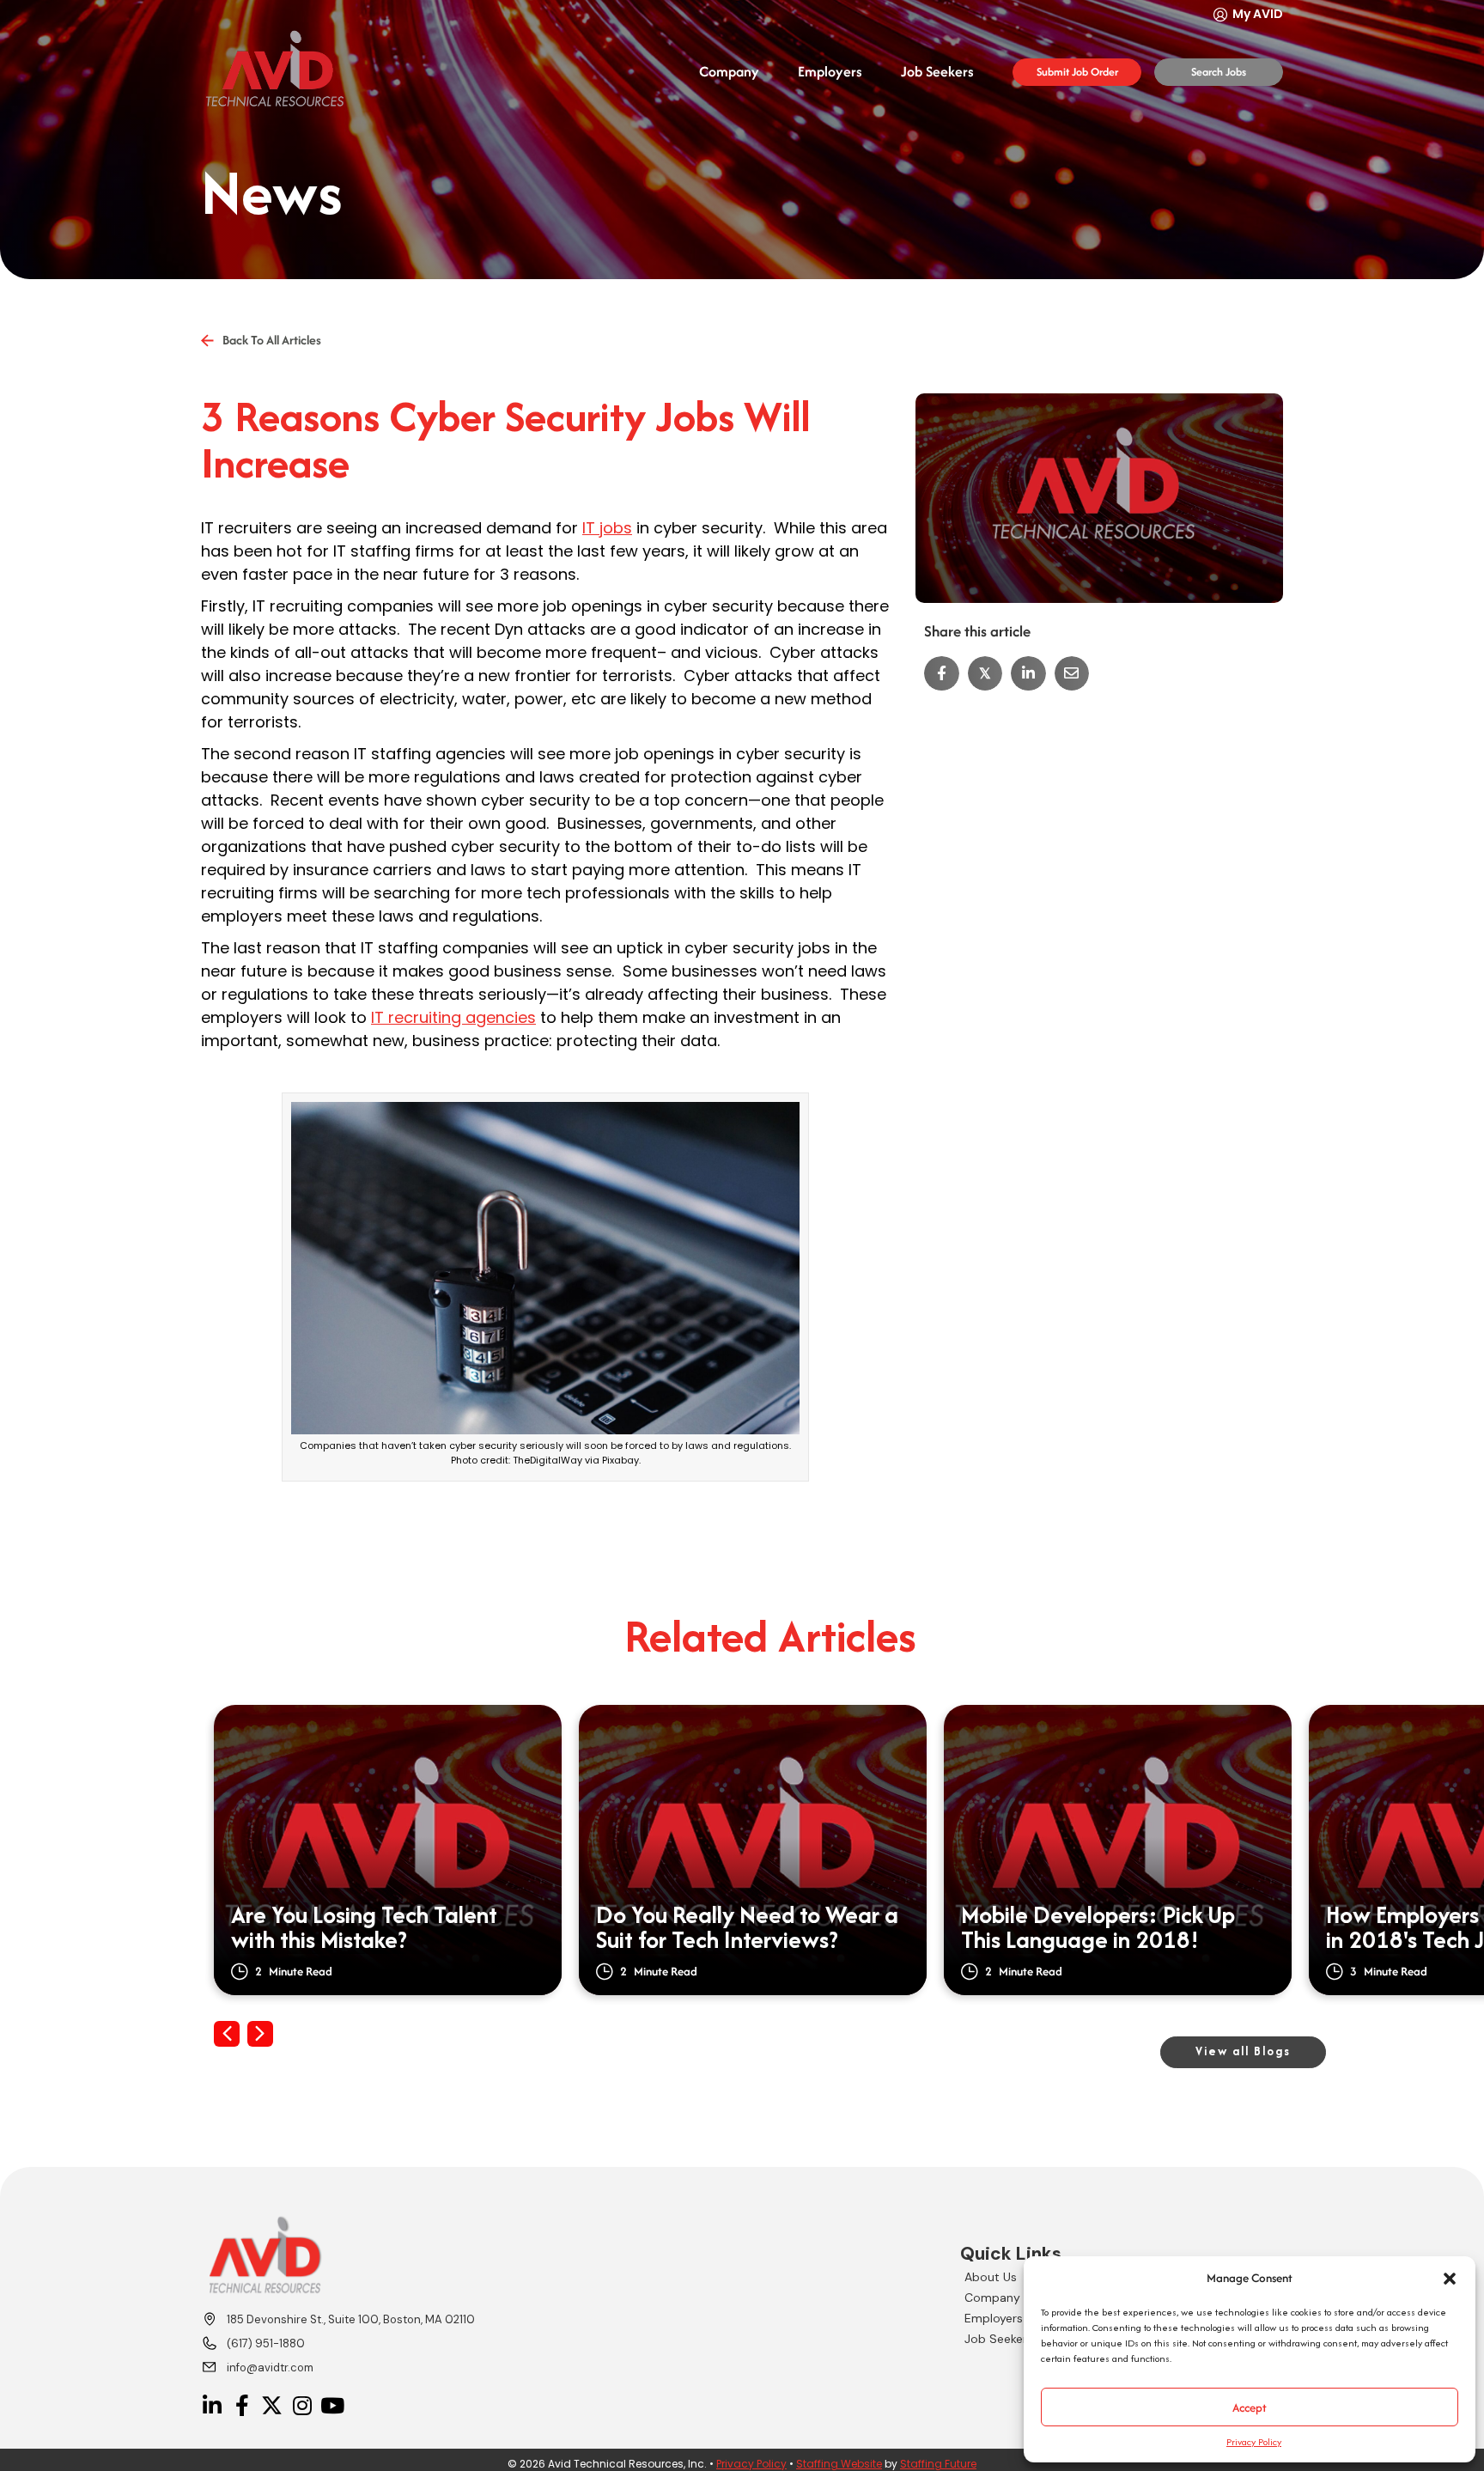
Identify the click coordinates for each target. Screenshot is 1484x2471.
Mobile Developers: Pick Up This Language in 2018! (1098, 1928)
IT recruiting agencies (453, 1017)
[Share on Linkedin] (1028, 674)
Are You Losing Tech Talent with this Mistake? (364, 1928)
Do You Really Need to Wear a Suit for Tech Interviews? (747, 1928)
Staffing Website (839, 2464)
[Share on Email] (1072, 674)
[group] (388, 1850)
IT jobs (607, 528)
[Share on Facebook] (942, 674)
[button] (1450, 2279)
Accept (1250, 2407)
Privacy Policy (1254, 2442)
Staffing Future (938, 2464)
